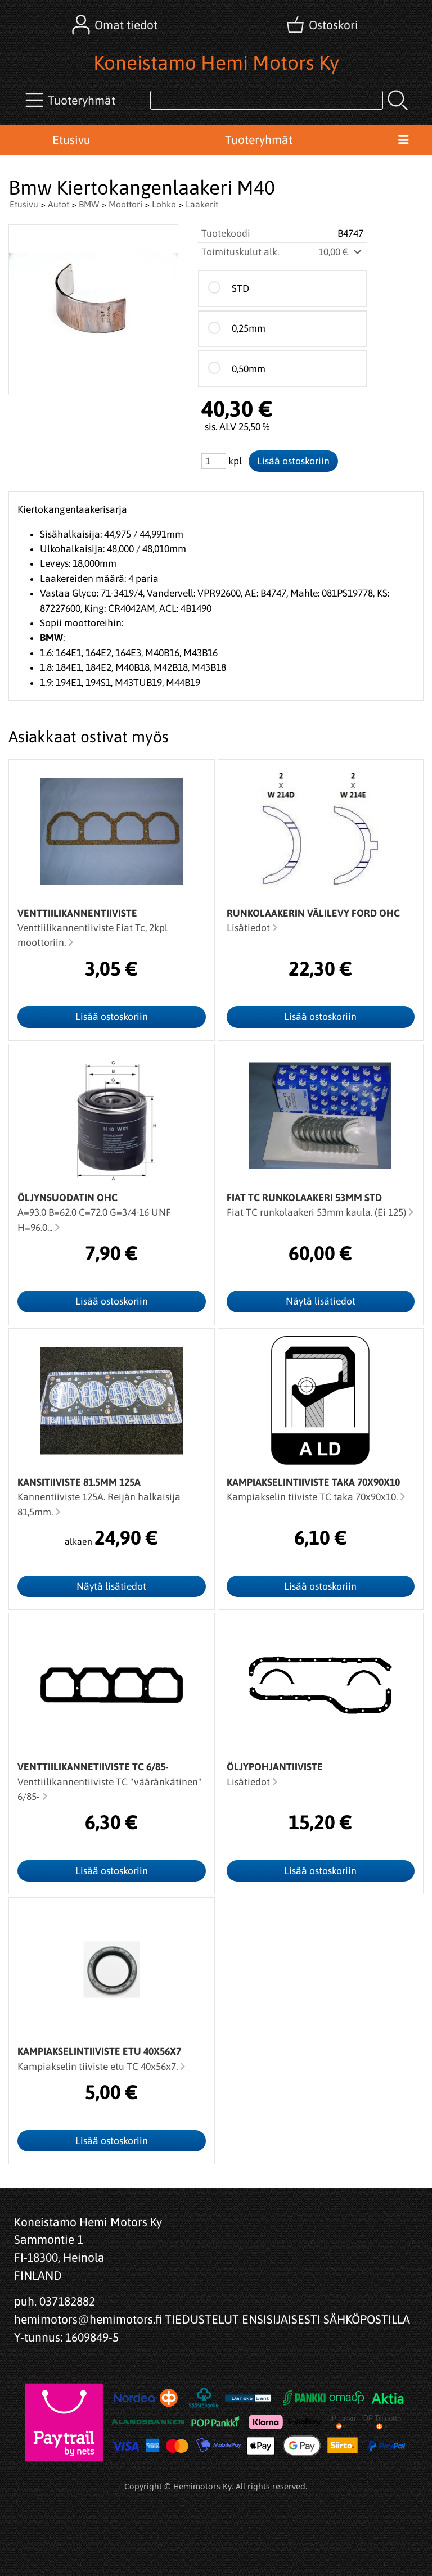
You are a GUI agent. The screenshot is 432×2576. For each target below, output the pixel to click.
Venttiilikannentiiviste (77, 913)
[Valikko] (403, 140)
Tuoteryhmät (259, 139)
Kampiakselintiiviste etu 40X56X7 (99, 2051)
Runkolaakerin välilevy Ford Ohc (313, 913)
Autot (58, 204)
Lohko (164, 204)
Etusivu (71, 139)
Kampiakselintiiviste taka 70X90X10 (313, 1482)
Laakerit (202, 204)
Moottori (125, 204)
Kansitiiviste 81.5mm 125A (79, 1482)
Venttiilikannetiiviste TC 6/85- (93, 1767)
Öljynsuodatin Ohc (67, 1198)
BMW (89, 204)
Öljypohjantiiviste (275, 1767)
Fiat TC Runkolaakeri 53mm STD (304, 1198)
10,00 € (335, 252)
